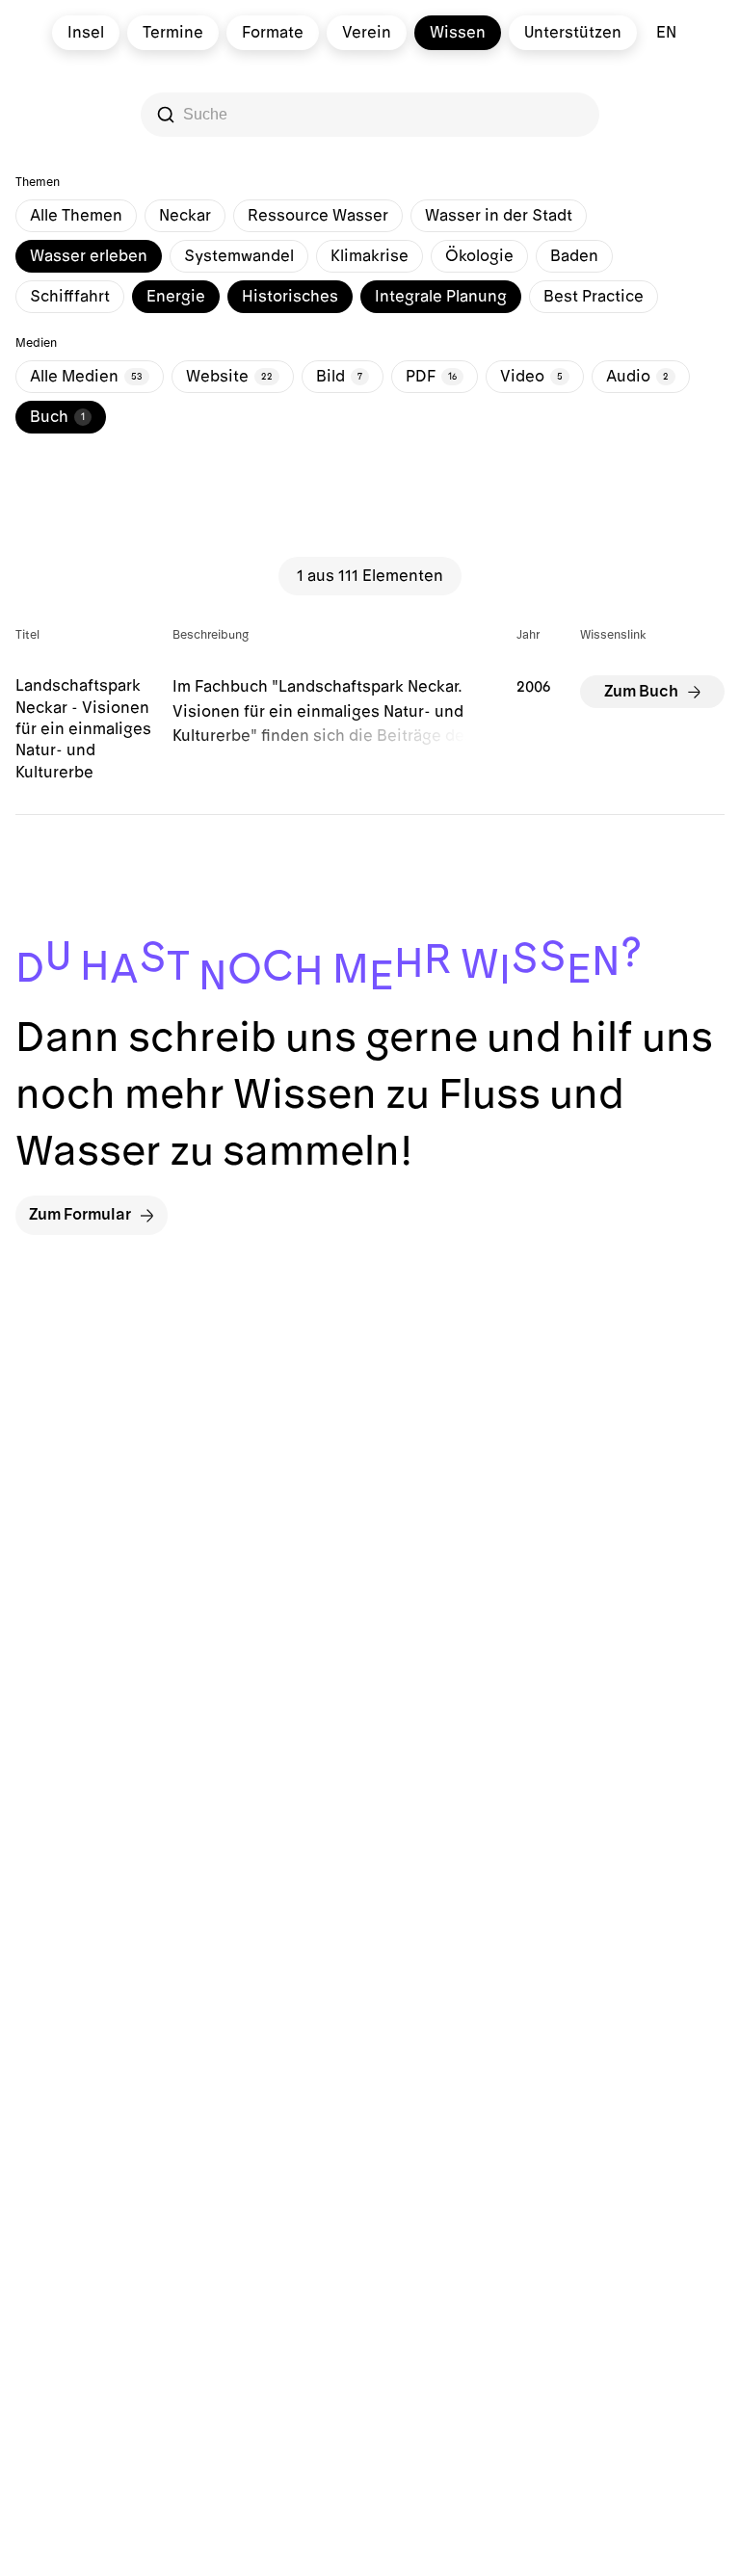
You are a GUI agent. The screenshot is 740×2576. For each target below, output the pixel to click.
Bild (339, 377)
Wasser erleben (89, 256)
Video (531, 377)
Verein (367, 33)
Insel (86, 33)
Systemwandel (239, 256)
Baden (574, 256)
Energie (176, 297)
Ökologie (479, 256)
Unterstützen (573, 33)
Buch (57, 417)
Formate (273, 33)
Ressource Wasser (318, 216)
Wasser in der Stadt (499, 216)
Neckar (185, 216)
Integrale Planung (441, 297)
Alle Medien (86, 377)
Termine (173, 33)
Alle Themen (76, 216)
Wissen (458, 33)
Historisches (290, 297)
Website (229, 377)
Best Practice (594, 297)
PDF (431, 377)
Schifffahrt (70, 297)
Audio (637, 377)
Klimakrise (370, 256)
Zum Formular (80, 1215)
